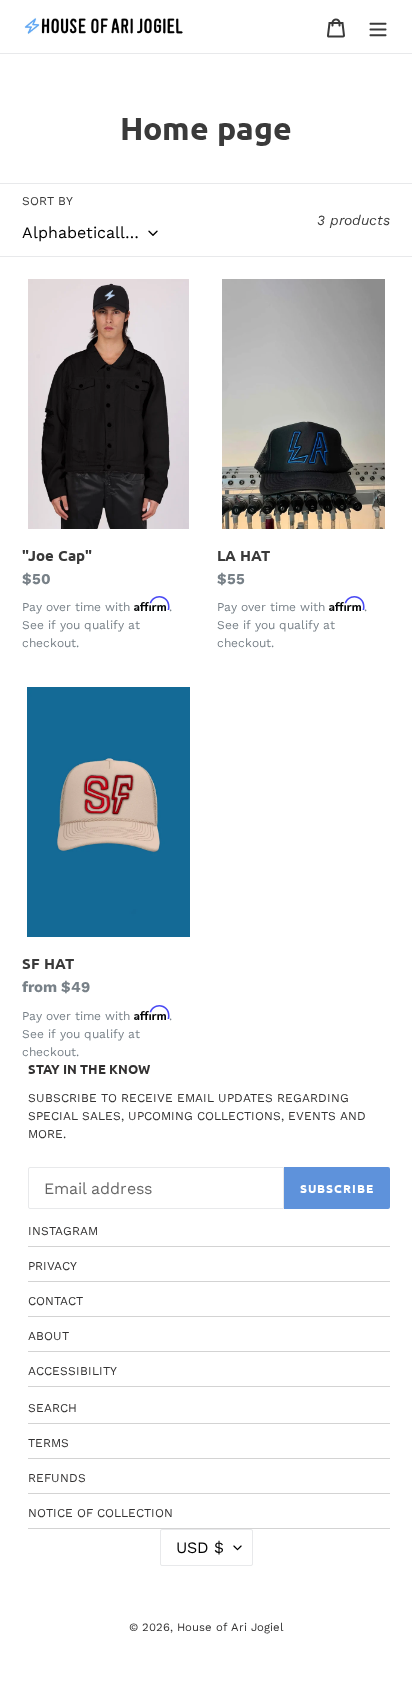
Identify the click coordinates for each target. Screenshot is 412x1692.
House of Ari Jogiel (230, 1627)
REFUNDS (57, 1478)
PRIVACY (52, 1266)
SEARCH (52, 1408)
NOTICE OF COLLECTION (100, 1513)
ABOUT (48, 1336)
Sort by (47, 201)
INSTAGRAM (63, 1231)
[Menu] (378, 27)
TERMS (48, 1443)
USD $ (200, 1547)
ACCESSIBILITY (72, 1371)
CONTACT (55, 1301)
